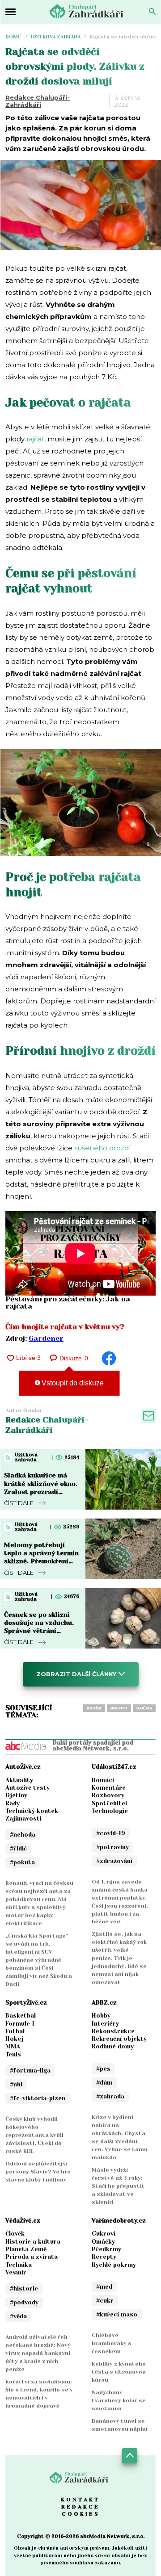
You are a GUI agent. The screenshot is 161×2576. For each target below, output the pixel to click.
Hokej (14, 2039)
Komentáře (109, 1788)
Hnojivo (119, 1708)
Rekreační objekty (119, 2039)
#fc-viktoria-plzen (38, 2098)
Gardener (46, 1338)
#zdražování (114, 1861)
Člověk (15, 2234)
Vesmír (16, 2272)
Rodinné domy (113, 2046)
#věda (18, 2316)
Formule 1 (20, 2024)
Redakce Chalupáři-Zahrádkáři (38, 101)
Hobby (101, 2016)
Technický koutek (32, 1811)
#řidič (18, 1848)
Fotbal (15, 2031)
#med (104, 2287)
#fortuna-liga (30, 2070)
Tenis (13, 2054)
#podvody (24, 2302)
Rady (13, 1803)
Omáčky (103, 2242)
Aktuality (19, 1780)
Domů (13, 37)
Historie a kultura (33, 2242)
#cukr (105, 2301)
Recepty (104, 2257)
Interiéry (105, 2024)
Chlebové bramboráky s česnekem (112, 2343)
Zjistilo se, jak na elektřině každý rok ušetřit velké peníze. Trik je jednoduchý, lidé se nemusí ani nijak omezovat (119, 1958)
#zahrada (110, 2096)
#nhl (16, 2084)
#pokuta (22, 1862)
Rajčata (144, 1708)
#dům (104, 2083)
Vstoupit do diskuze (72, 1383)
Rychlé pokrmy (114, 2265)
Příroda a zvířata (32, 2257)
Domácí (103, 1780)
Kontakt (80, 2500)
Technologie (110, 1811)
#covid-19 (111, 1833)
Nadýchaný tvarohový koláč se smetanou (119, 2400)
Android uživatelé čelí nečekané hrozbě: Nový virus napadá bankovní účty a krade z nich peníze (38, 2353)
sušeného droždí (102, 1148)
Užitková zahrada (55, 37)
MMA (13, 2046)
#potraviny (112, 1847)
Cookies (81, 2514)
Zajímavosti (23, 1819)
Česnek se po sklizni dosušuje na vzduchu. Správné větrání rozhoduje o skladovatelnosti (39, 1631)
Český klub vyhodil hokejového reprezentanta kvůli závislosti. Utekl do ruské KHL (34, 2135)
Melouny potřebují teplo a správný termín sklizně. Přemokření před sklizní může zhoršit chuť (41, 1561)
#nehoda (23, 1835)
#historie (24, 2289)
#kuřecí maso (117, 2314)
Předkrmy (106, 2249)
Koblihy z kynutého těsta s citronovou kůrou (119, 2372)
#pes (103, 2069)
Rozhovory (108, 1795)
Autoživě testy (28, 1788)
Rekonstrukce (113, 2031)
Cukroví (104, 2234)
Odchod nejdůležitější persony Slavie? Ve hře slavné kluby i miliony (38, 2172)
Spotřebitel (109, 1803)
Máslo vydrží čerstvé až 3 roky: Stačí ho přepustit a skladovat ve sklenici (118, 2186)
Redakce (80, 2507)
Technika (19, 2265)
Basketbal (21, 2016)
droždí (94, 1708)
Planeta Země (26, 2249)
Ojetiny (16, 1795)
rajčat (35, 439)
